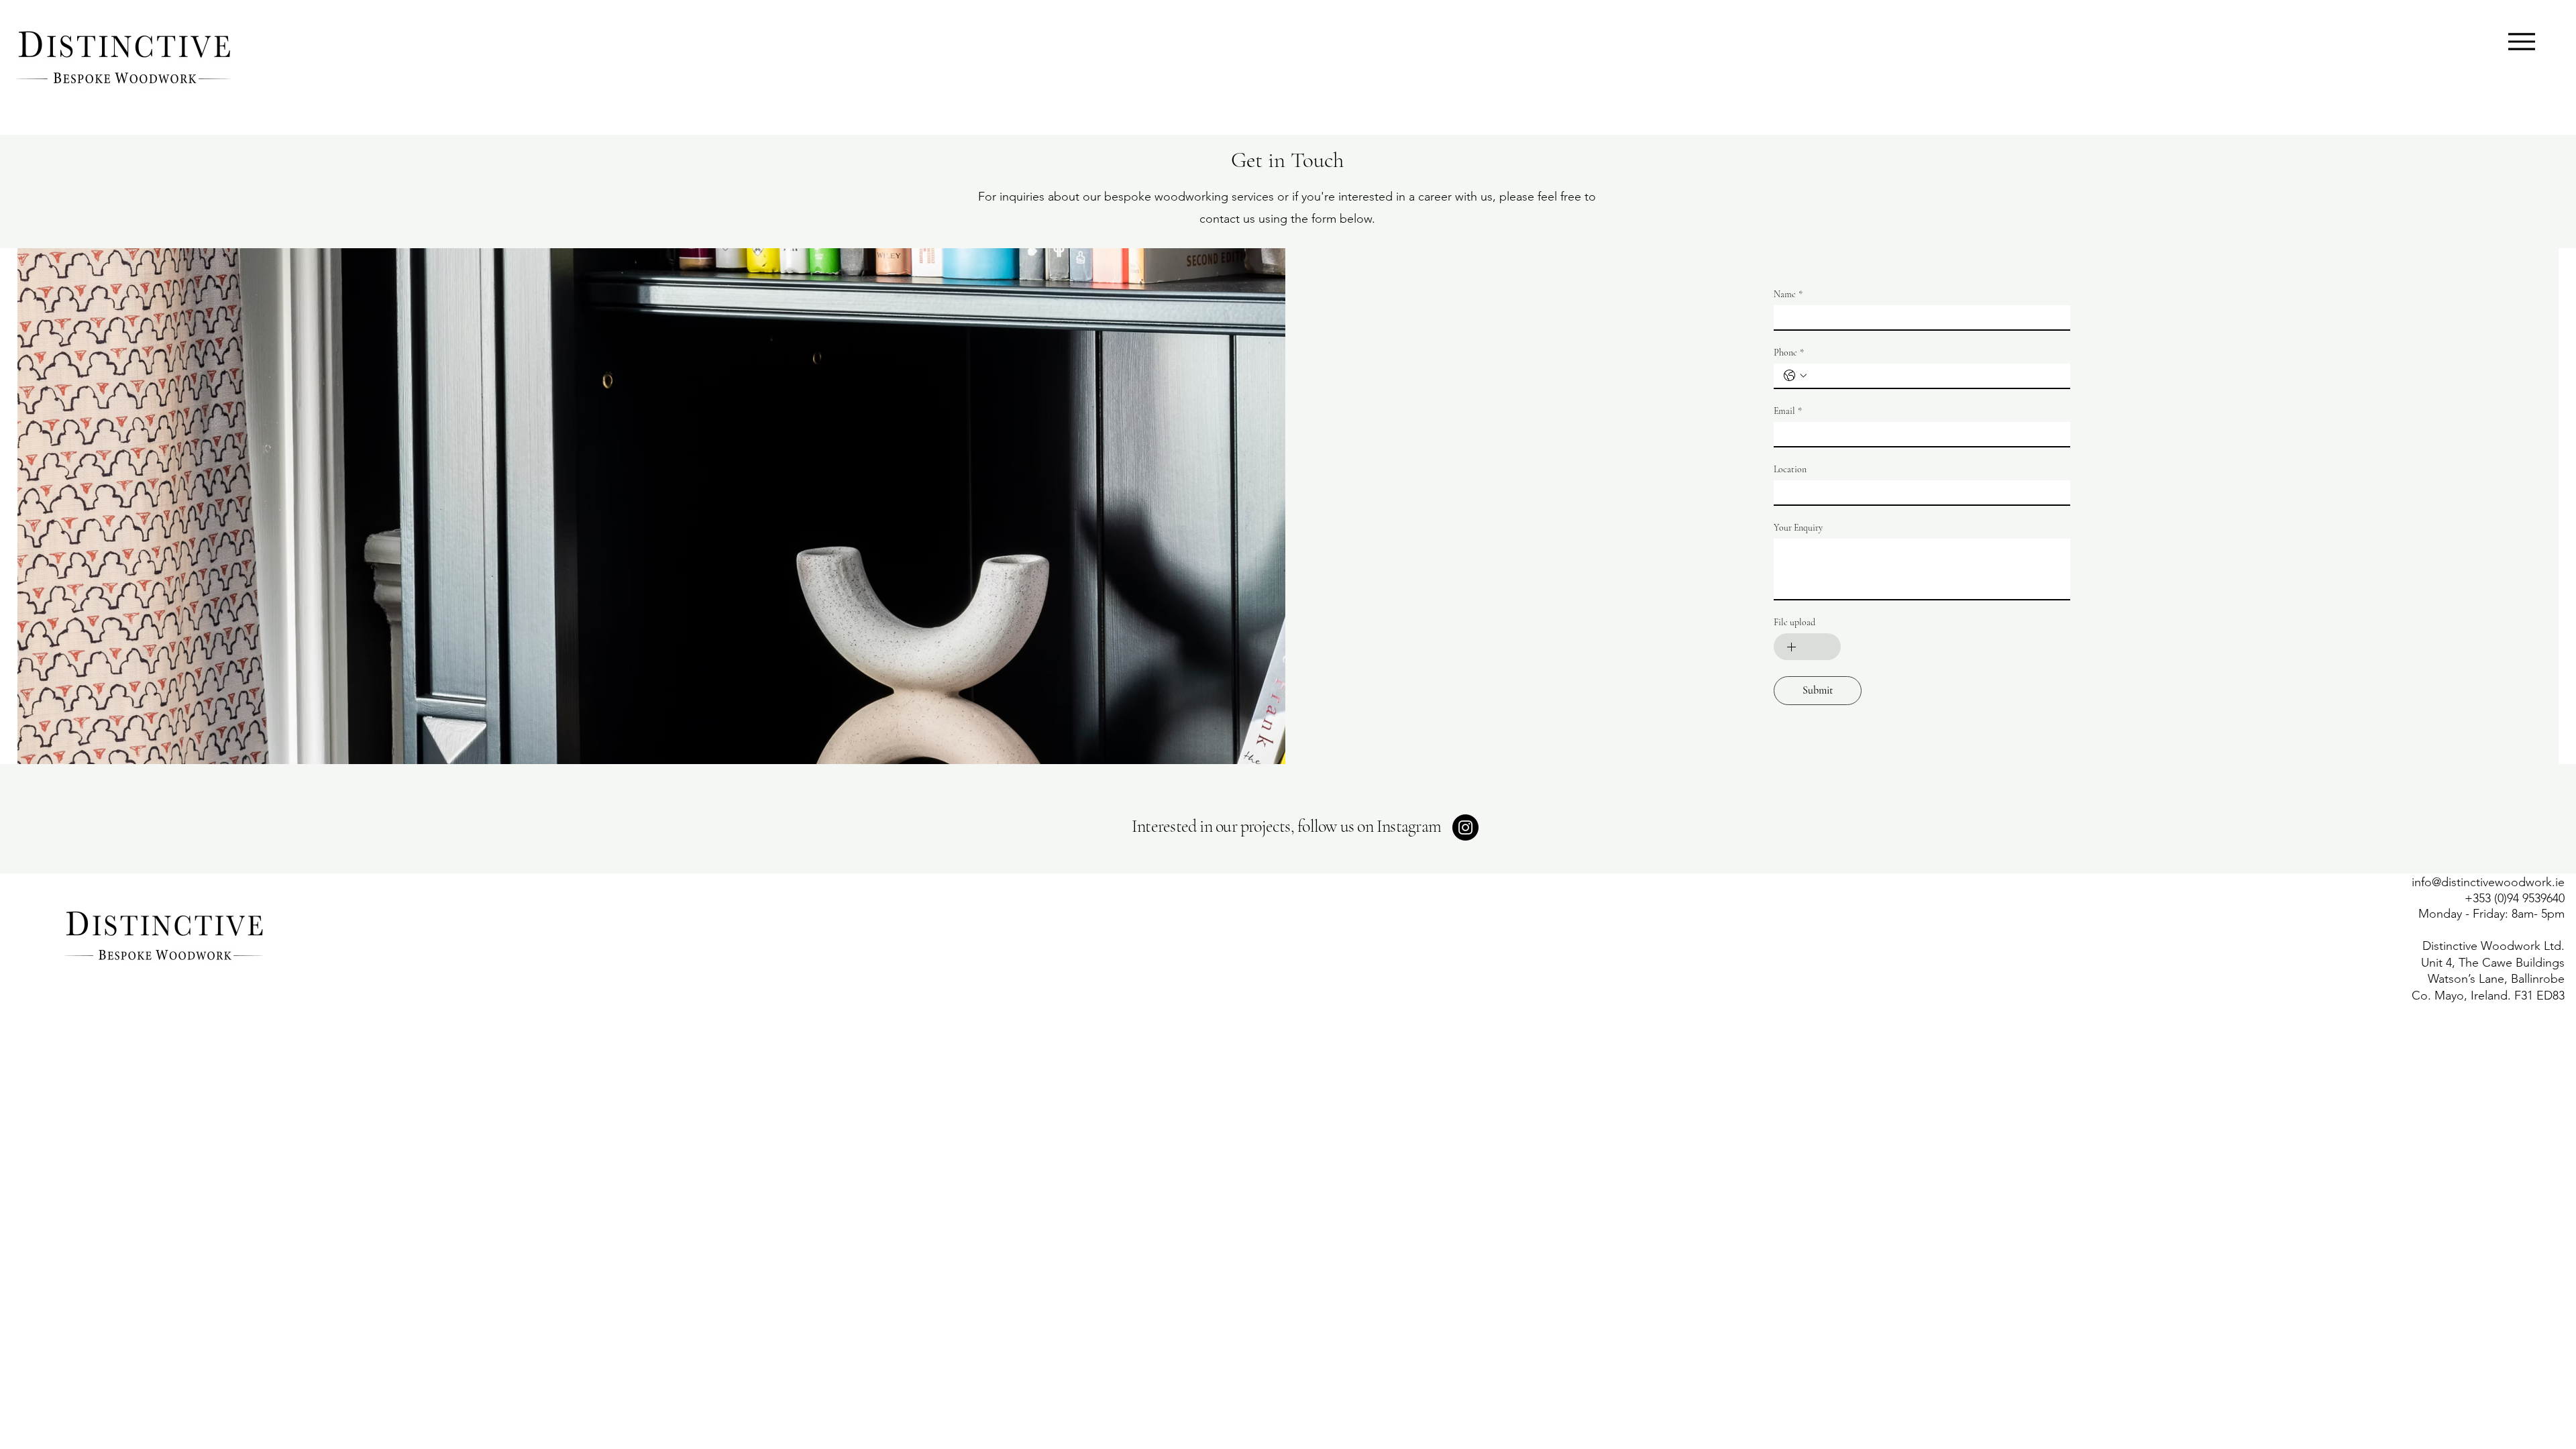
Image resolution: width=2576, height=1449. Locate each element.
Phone (1789, 353)
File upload (1794, 622)
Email (1788, 411)
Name (1788, 294)
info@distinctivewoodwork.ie (2488, 882)
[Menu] (2521, 41)
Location (1790, 469)
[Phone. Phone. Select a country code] (1795, 376)
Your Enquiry (1798, 528)
